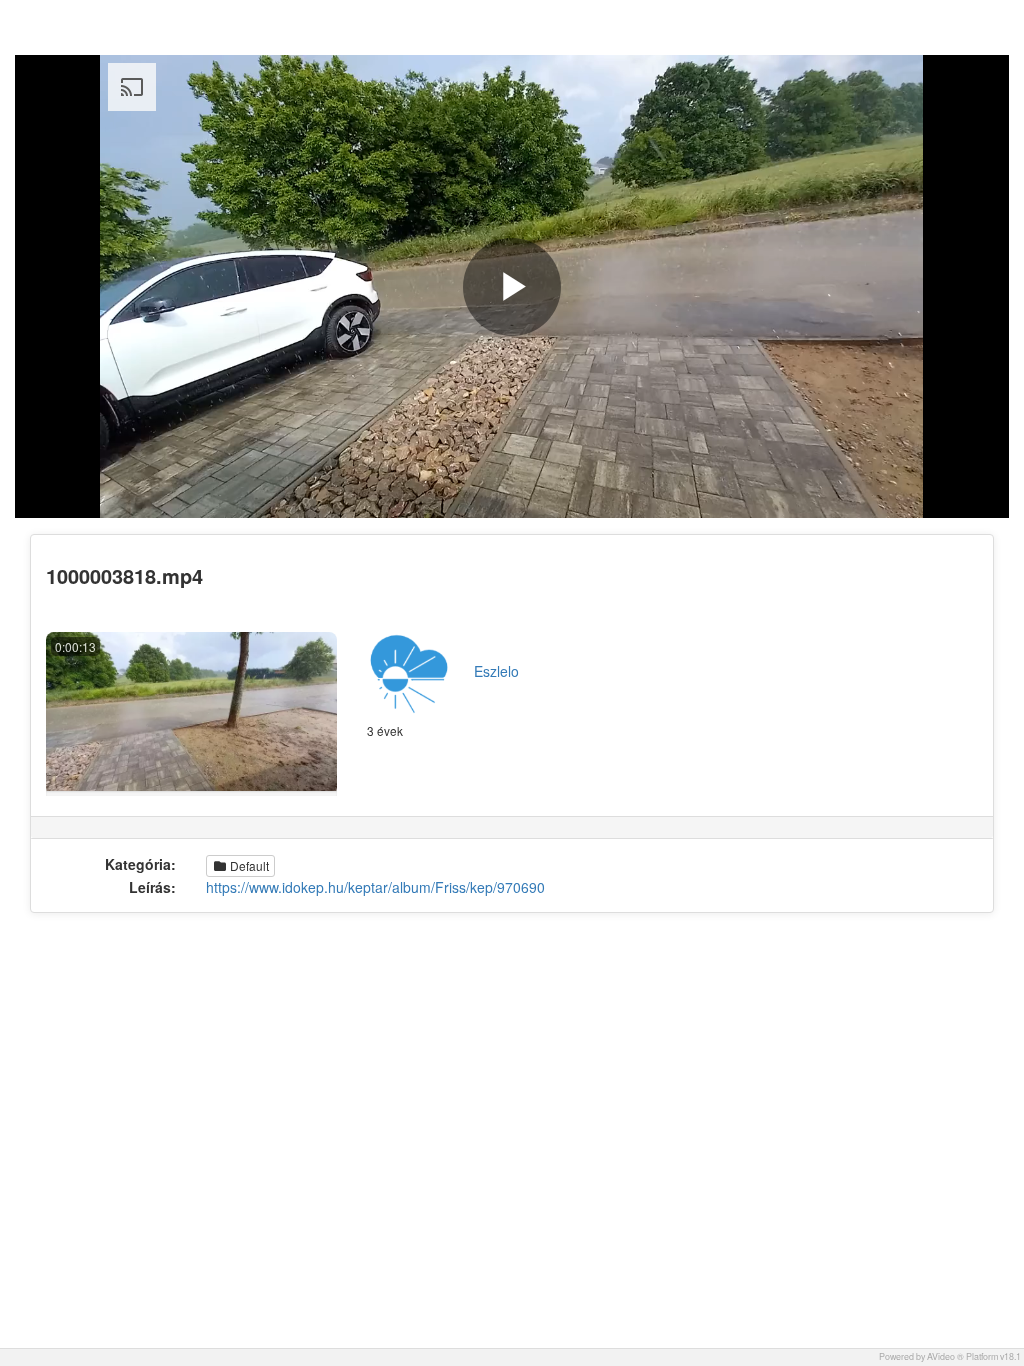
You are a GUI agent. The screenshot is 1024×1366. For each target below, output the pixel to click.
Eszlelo (496, 671)
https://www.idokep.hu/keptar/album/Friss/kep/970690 (375, 887)
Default (248, 865)
